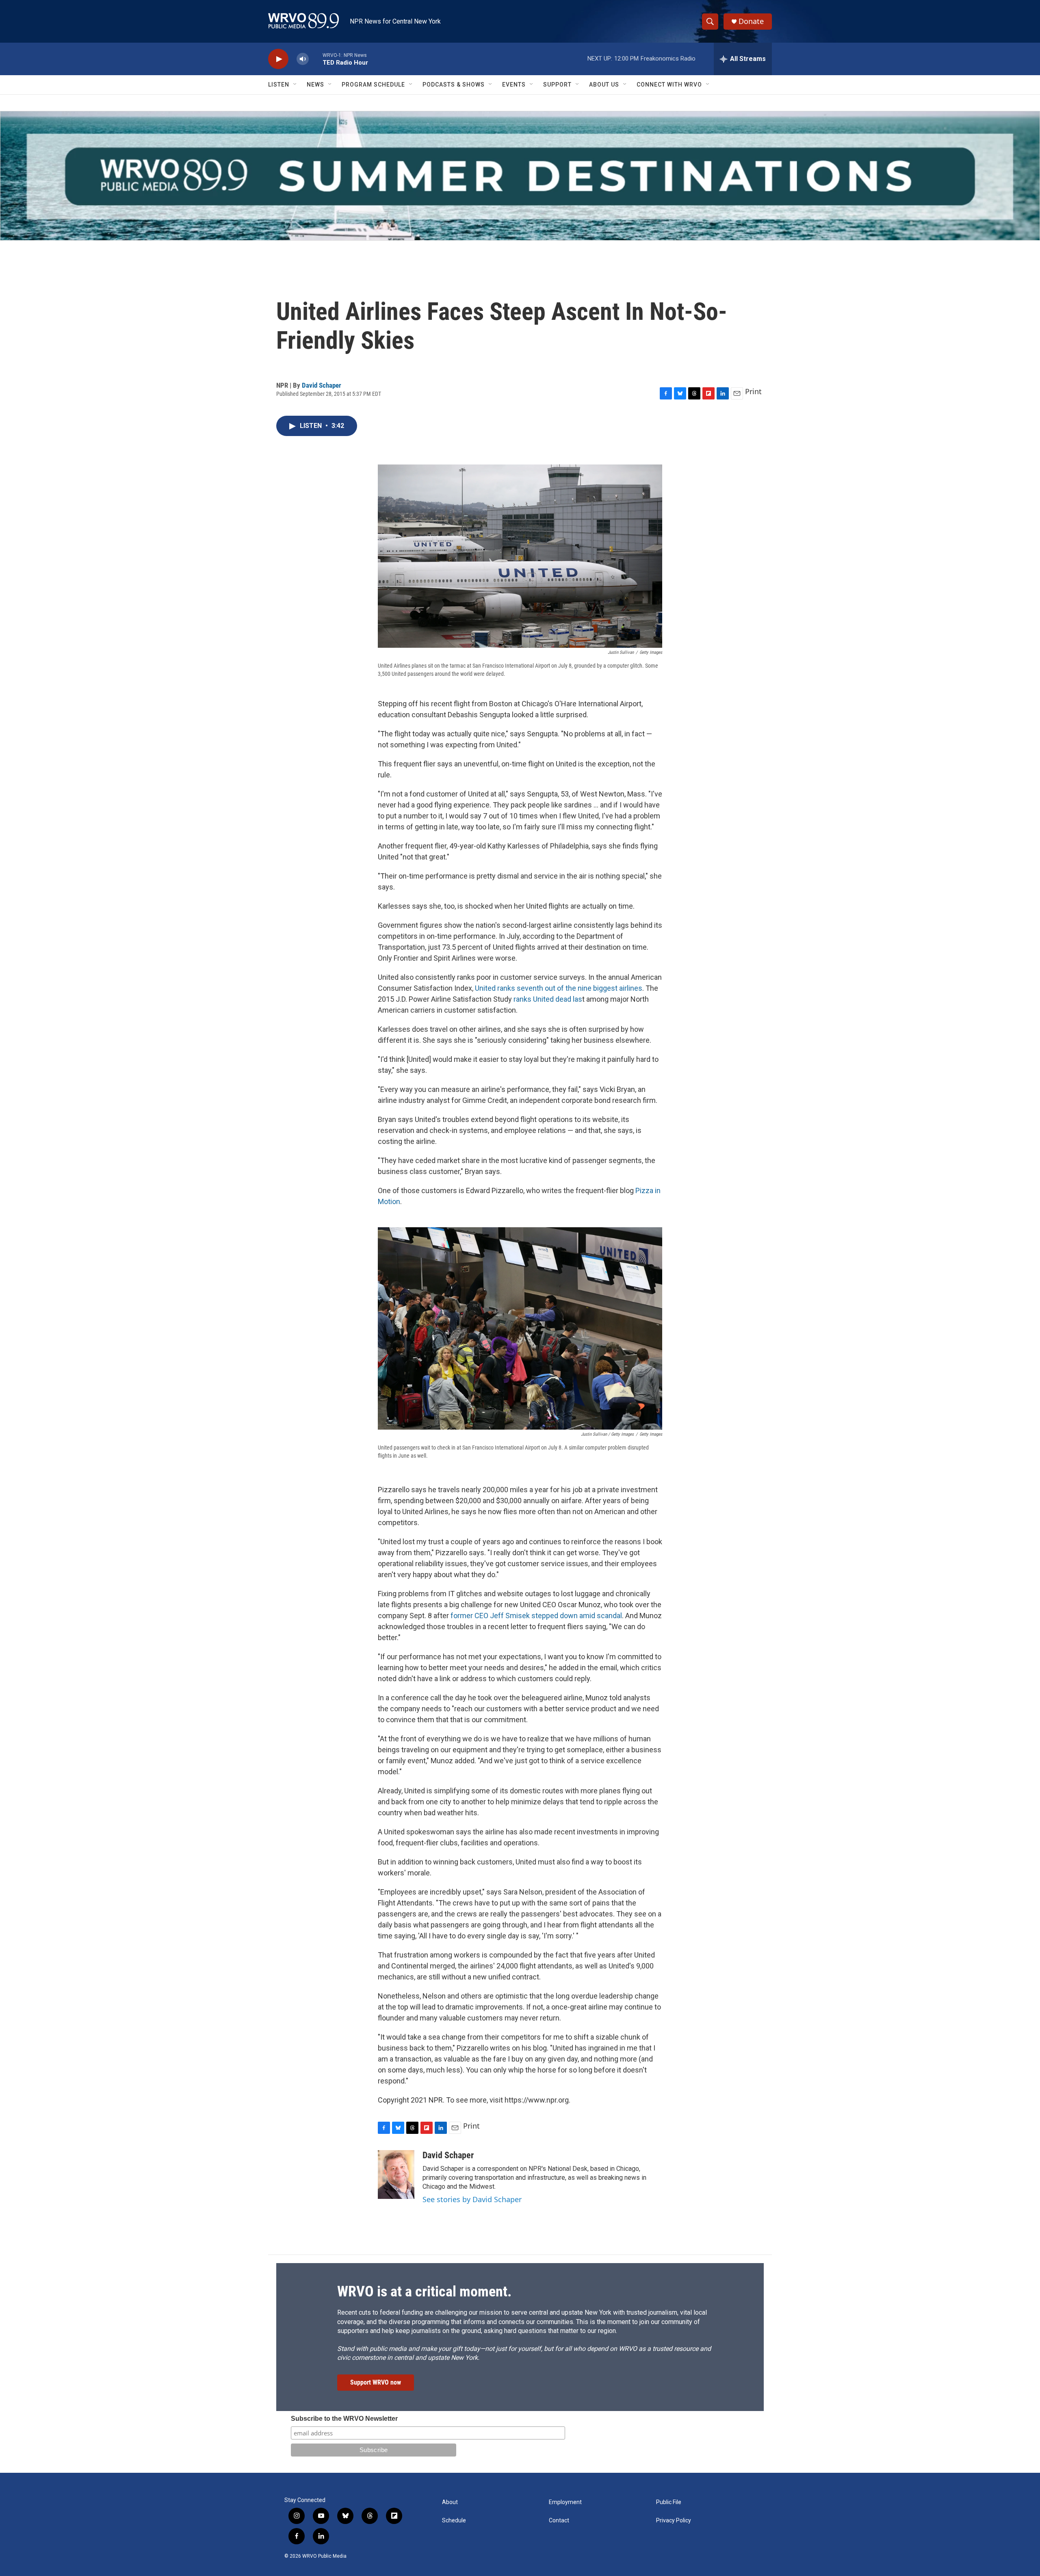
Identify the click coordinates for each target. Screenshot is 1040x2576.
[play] (278, 59)
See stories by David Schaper (472, 2199)
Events (514, 85)
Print (753, 391)
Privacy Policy (674, 2521)
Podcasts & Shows (454, 85)
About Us (604, 85)
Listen (279, 85)
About (450, 2502)
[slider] (316, 59)
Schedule (454, 2521)
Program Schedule (373, 85)
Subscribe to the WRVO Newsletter (344, 2419)
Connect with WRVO (669, 85)
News (315, 85)
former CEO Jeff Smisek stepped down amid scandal (536, 1616)
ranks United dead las (548, 999)
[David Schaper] (396, 2175)
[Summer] (520, 176)
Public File (669, 2502)
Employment (565, 2502)
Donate (751, 21)
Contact (559, 2521)
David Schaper (322, 385)
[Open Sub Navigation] (295, 85)
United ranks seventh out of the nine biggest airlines (559, 988)
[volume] (303, 59)
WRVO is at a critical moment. (424, 2292)
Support (557, 85)
